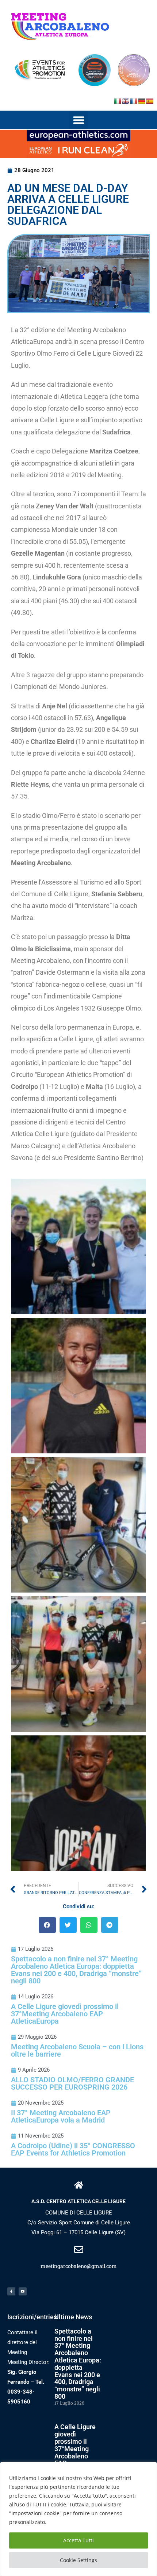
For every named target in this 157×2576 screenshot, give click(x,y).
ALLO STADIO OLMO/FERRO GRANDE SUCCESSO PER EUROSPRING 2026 (72, 2083)
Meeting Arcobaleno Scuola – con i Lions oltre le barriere (77, 2050)
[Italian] (118, 101)
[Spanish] (150, 101)
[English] (126, 101)
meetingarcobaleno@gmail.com (79, 2266)
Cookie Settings (78, 2560)
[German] (142, 101)
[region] (78, 2519)
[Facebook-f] (11, 2291)
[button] (78, 120)
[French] (134, 101)
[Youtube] (23, 2291)
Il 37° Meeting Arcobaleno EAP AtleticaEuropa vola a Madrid (61, 2116)
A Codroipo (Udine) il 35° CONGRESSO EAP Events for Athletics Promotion (73, 2149)
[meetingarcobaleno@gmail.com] (79, 2249)
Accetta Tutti (78, 2540)
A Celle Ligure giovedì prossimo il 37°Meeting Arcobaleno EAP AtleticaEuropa (65, 2014)
